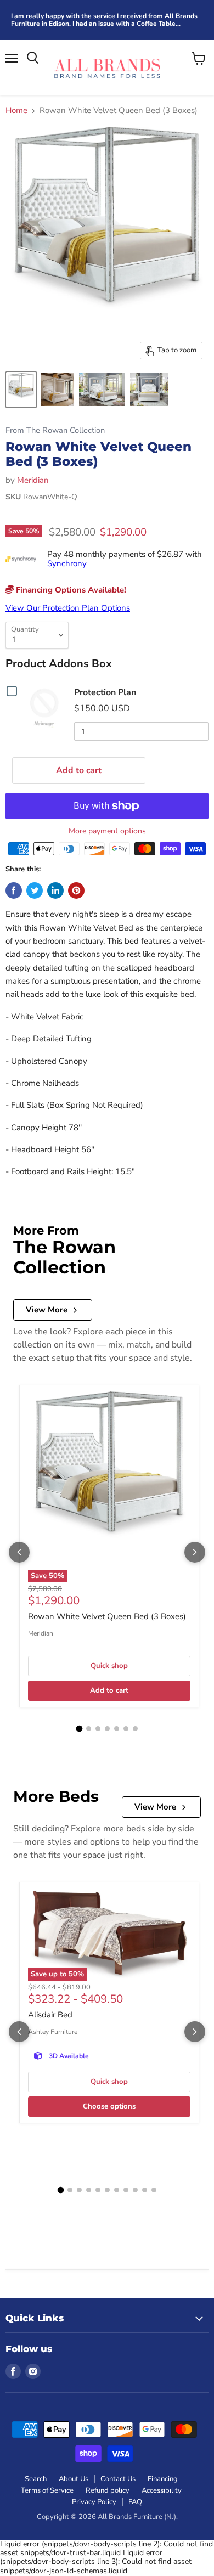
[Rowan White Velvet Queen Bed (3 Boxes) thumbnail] (21, 390)
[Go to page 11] (154, 2190)
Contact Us (118, 2479)
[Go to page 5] (117, 1729)
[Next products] (195, 1552)
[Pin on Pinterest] (76, 890)
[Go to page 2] (89, 1729)
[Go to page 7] (135, 1729)
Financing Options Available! (70, 590)
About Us (74, 2479)
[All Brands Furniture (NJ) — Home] (107, 67)
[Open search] (33, 58)
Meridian (33, 480)
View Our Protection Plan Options (68, 608)
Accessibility (162, 2490)
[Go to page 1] (79, 1728)
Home (16, 111)
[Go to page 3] (98, 1729)
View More (47, 1310)
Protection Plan (105, 692)
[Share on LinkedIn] (55, 890)
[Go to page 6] (126, 1729)
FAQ (135, 2502)
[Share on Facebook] (14, 890)
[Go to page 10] (145, 2190)
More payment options (107, 831)
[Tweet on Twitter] (35, 890)
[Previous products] (19, 1552)
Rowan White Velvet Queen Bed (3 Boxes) (107, 1616)
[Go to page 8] (126, 2190)
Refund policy (108, 2490)
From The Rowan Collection (55, 430)
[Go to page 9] (135, 2190)
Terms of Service (47, 2490)
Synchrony (67, 563)
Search (36, 2479)
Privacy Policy (94, 2502)
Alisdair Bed (50, 2015)
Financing (163, 2479)
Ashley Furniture (53, 2032)
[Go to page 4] (107, 1729)
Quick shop (109, 1666)
